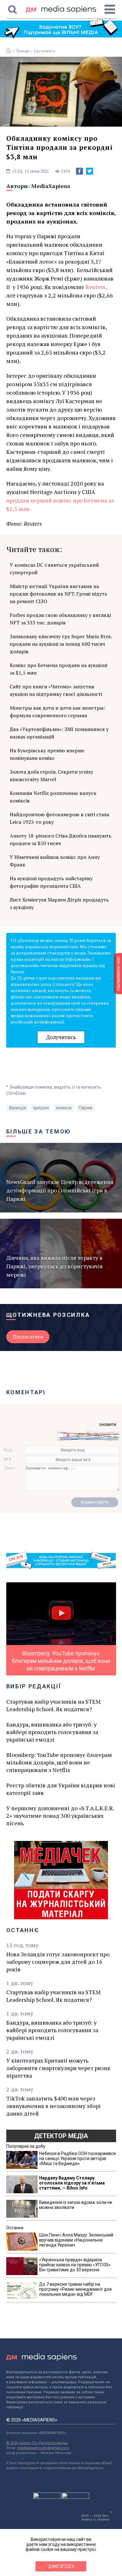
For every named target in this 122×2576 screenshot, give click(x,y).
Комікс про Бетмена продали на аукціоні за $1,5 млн (58, 669)
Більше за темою (39, 1131)
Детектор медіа (61, 2136)
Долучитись (61, 1037)
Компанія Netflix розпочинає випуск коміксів (53, 797)
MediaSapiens (51, 186)
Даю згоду (61, 2566)
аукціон (41, 1108)
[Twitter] (89, 171)
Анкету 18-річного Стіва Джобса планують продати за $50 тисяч (61, 839)
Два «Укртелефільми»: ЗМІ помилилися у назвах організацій (59, 733)
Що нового (45, 51)
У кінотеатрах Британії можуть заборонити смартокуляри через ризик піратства (58, 2068)
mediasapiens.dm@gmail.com (43, 2448)
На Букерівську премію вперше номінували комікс (47, 754)
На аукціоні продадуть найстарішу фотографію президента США (51, 882)
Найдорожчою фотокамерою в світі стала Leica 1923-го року (59, 818)
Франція (17, 1108)
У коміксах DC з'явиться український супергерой (54, 569)
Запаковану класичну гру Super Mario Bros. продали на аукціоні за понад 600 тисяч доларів (61, 644)
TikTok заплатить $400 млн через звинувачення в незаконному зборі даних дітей (53, 2106)
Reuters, (96, 287)
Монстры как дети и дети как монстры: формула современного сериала (57, 712)
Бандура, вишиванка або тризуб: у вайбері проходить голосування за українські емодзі (52, 1732)
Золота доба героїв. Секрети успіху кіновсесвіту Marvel (51, 775)
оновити (108, 1424)
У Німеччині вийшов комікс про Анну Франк (55, 861)
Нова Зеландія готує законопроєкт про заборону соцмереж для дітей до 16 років (58, 1962)
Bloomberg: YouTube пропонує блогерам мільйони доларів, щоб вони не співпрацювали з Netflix (59, 1762)
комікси (64, 1108)
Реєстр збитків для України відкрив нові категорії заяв (61, 1789)
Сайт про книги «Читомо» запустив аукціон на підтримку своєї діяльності (56, 690)
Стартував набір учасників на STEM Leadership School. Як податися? (53, 1705)
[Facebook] (79, 171)
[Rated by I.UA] (47, 2497)
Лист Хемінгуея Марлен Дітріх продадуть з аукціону (59, 903)
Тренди (23, 51)
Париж (86, 1108)
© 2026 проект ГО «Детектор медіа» (37, 2443)
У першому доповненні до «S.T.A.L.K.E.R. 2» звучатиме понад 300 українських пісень (60, 1816)
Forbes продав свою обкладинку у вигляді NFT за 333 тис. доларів (60, 619)
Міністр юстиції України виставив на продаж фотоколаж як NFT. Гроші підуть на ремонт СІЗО (58, 594)
